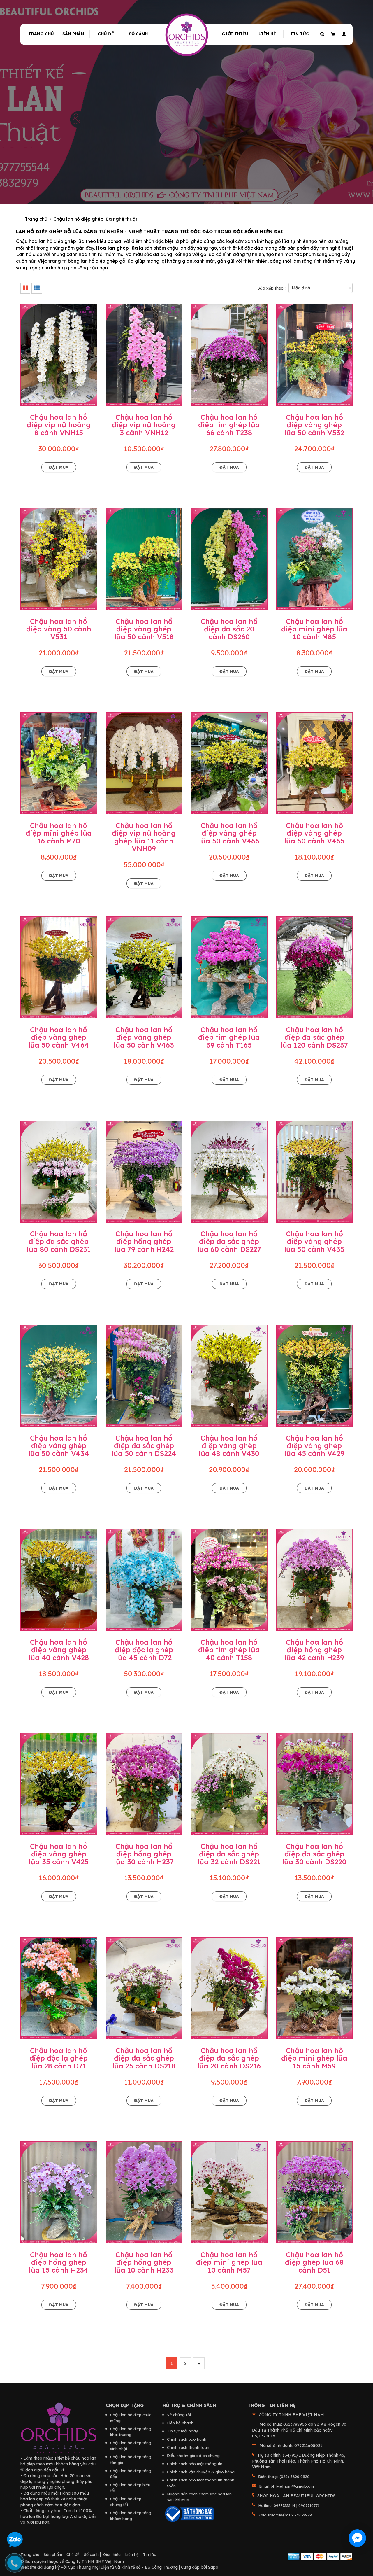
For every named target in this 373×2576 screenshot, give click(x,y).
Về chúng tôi (179, 2415)
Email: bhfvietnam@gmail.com (286, 2486)
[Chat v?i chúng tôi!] (357, 2538)
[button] (343, 34)
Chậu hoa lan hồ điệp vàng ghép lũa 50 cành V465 (314, 833)
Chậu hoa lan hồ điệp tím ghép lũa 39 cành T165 (229, 1037)
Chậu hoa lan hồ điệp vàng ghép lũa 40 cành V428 (59, 1650)
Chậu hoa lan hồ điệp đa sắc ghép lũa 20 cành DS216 (229, 2058)
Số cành (138, 34)
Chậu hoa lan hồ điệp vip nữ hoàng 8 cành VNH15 (59, 425)
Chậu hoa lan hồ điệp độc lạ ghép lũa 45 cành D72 (144, 1650)
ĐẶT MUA (59, 467)
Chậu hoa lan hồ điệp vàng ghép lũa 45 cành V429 (314, 1446)
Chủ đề (106, 34)
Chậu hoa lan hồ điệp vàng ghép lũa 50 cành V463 (144, 1037)
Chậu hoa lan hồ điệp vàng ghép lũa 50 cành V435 (314, 1241)
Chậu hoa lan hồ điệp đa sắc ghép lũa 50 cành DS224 (144, 1446)
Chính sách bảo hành (187, 2439)
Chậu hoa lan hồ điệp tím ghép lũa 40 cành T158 (229, 1650)
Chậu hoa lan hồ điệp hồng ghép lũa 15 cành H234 (59, 2262)
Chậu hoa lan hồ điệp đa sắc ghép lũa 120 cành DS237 (314, 1037)
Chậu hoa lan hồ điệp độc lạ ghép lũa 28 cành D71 (59, 2058)
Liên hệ (267, 34)
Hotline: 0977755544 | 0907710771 (289, 2505)
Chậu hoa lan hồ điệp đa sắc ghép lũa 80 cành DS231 (59, 1241)
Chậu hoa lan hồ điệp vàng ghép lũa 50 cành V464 (59, 1037)
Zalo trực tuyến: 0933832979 (285, 2515)
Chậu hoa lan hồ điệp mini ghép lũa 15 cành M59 (314, 2058)
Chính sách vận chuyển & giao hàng (201, 2472)
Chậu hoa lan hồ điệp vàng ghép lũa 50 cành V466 (229, 833)
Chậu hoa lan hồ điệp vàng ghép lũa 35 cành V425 (59, 1854)
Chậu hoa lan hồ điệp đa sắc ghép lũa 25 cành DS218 (144, 2058)
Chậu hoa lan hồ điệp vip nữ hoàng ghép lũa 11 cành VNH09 (144, 837)
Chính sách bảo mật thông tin (195, 2464)
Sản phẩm (73, 34)
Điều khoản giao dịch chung (193, 2456)
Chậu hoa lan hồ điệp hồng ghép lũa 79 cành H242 (144, 1241)
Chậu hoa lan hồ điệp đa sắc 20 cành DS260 (229, 629)
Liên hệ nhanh (180, 2423)
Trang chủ (41, 34)
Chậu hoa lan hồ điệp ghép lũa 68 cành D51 (314, 2262)
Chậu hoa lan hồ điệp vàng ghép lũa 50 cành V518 (144, 629)
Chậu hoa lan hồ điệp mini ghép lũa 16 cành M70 (59, 833)
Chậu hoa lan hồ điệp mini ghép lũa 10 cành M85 (314, 629)
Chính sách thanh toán (188, 2447)
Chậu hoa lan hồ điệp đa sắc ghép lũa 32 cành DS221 (229, 1854)
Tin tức (300, 34)
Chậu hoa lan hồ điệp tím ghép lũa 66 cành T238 (229, 425)
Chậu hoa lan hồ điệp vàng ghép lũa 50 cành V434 (59, 1446)
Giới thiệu (235, 34)
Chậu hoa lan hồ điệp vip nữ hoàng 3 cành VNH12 (144, 425)
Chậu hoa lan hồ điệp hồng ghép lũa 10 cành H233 (144, 2262)
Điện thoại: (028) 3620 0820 (284, 2477)
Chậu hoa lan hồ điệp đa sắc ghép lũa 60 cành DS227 (229, 1241)
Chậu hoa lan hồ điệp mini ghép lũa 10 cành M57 (229, 2262)
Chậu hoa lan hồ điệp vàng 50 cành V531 (59, 629)
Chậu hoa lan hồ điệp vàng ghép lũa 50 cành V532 (314, 425)
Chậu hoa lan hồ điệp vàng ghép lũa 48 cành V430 (229, 1446)
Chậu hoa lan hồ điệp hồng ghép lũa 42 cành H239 (314, 1650)
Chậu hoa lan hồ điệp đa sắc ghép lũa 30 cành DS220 (314, 1854)
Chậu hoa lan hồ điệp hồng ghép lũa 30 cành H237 (144, 1854)
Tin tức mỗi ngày (183, 2431)
